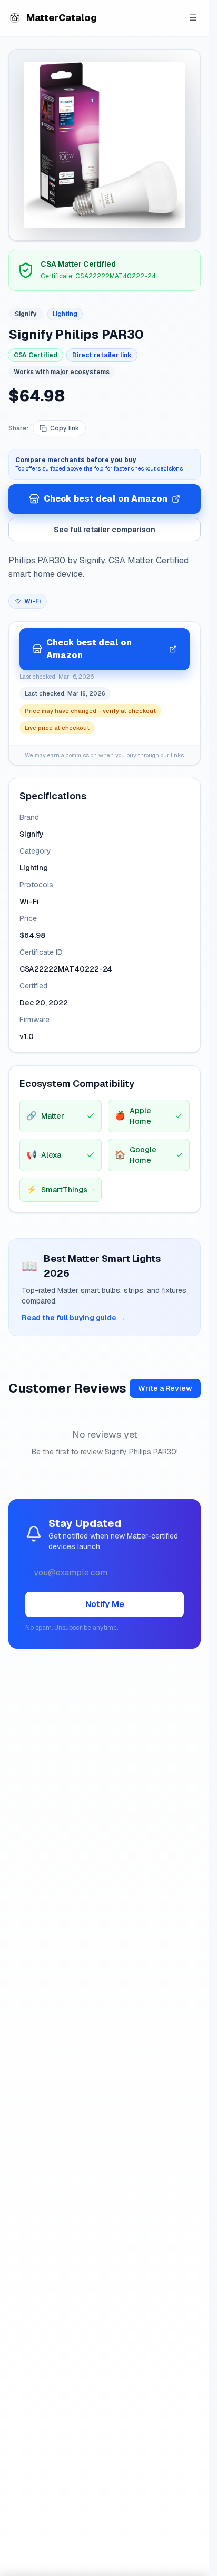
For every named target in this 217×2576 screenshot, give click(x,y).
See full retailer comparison (105, 530)
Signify (26, 314)
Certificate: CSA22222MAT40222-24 (98, 276)
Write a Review (165, 1388)
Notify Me (105, 1604)
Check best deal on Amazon (106, 499)
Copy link (65, 428)
